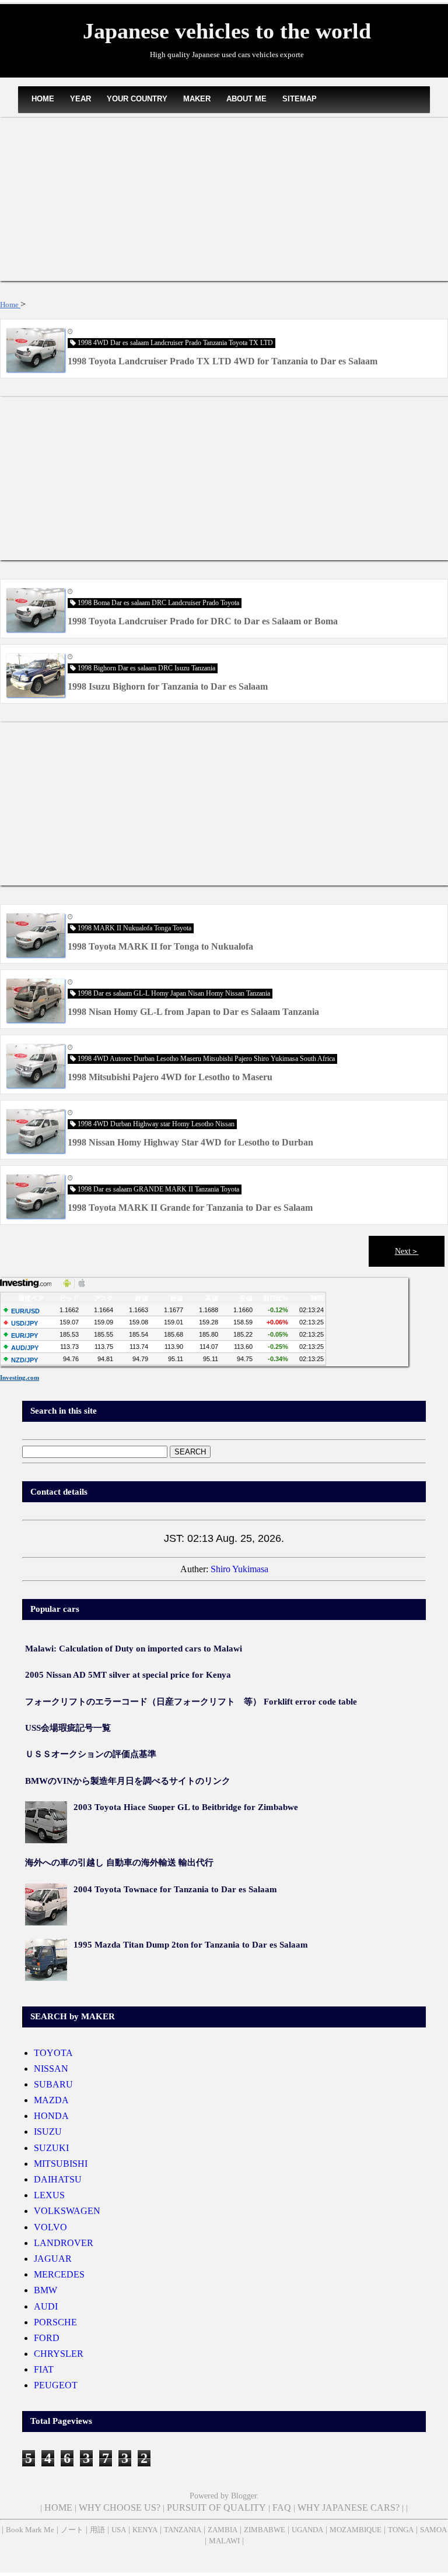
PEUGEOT (56, 2385)
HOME (43, 99)
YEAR (80, 99)
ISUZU (48, 2132)
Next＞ (407, 1251)
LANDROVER (64, 2243)
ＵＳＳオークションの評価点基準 (91, 1754)
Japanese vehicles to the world (227, 31)
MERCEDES (59, 2274)
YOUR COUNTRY (137, 99)
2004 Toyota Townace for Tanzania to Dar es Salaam (175, 1889)
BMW (45, 2290)
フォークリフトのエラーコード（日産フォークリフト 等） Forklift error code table (191, 1702)
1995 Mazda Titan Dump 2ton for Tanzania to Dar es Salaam (191, 1945)
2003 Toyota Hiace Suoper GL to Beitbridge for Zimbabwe (186, 1807)
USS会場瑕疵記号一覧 (68, 1728)
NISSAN (51, 2069)
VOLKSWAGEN (67, 2211)
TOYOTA (53, 2053)
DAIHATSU (58, 2179)
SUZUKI (51, 2148)
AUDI (46, 2306)
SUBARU (53, 2084)
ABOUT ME (246, 99)
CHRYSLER (59, 2354)
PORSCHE (55, 2322)
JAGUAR (53, 2259)
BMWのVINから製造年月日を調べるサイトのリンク (128, 1781)
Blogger (244, 2496)
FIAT (44, 2369)
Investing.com (20, 1377)
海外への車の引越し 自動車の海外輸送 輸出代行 (119, 1862)
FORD (47, 2338)
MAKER (197, 99)
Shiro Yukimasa (239, 1569)
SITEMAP (300, 99)
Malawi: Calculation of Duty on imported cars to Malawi (134, 1649)
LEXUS (49, 2195)
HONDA (51, 2116)
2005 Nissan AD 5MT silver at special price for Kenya (128, 1675)
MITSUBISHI (61, 2164)
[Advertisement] (224, 199)
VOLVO (50, 2227)
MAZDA (51, 2100)
